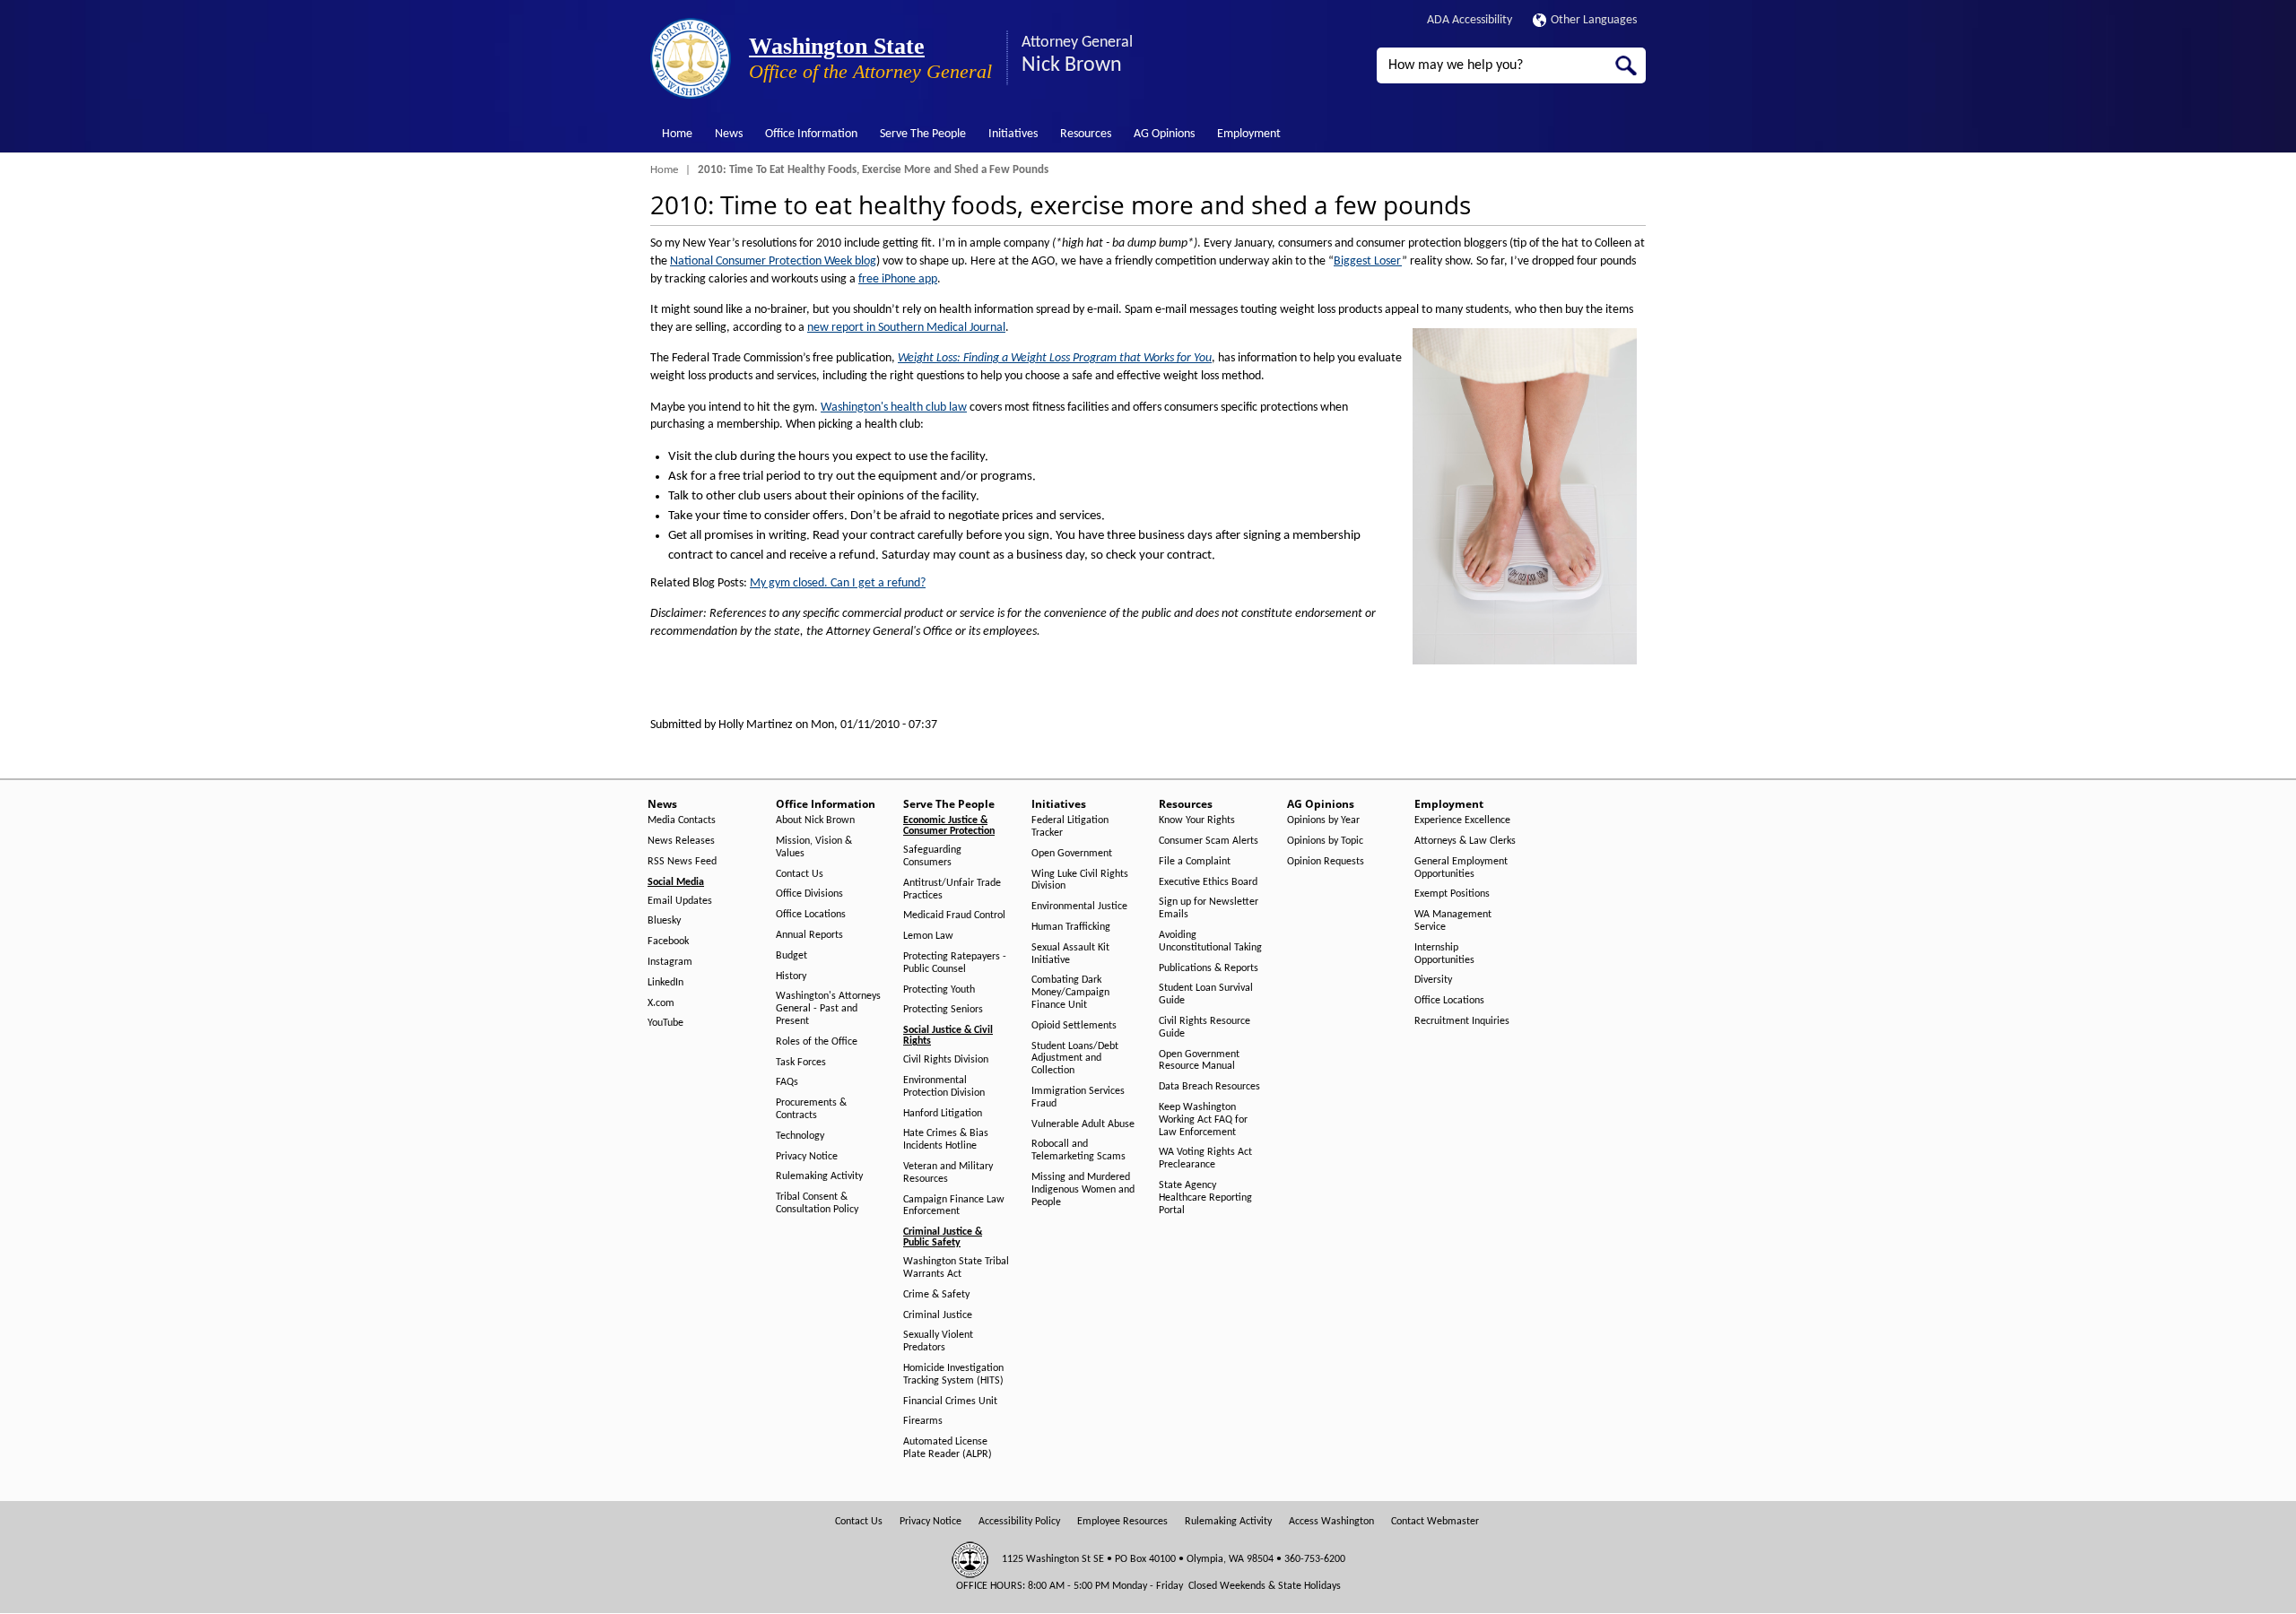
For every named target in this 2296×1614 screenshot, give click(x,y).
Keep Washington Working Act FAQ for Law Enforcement (1203, 1120)
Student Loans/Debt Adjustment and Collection (1075, 1059)
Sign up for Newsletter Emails (1209, 908)
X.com (661, 1003)
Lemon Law (928, 936)
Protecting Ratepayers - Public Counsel (955, 963)
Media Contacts (682, 820)
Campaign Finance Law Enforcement (954, 1206)
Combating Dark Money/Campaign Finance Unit (1070, 993)
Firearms (923, 1421)
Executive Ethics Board (1208, 882)
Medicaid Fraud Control (954, 915)
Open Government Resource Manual (1199, 1061)
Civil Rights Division (946, 1060)
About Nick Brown (815, 820)
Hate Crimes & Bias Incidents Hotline (946, 1140)
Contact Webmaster (1435, 1522)
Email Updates (680, 901)
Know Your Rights (1197, 820)
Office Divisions (809, 894)
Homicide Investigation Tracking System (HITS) (953, 1375)
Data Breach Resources (1209, 1087)
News (729, 134)
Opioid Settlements (1074, 1026)
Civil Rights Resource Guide (1205, 1028)
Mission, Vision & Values (814, 847)
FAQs (787, 1082)
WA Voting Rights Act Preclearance (1205, 1158)
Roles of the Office (817, 1042)
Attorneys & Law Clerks (1465, 841)
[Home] (691, 58)
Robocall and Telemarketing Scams (1078, 1150)
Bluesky (664, 921)
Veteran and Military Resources (948, 1173)
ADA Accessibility (1470, 20)
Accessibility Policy (1019, 1522)
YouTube (665, 1023)
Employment (1249, 134)
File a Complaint (1195, 862)
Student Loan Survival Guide (1206, 994)
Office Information (811, 134)
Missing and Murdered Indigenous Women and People (1083, 1190)
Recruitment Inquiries (1462, 1021)
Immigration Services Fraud (1078, 1098)
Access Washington (1331, 1522)
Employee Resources (1122, 1522)
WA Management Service (1453, 921)
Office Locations (811, 915)
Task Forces (801, 1063)
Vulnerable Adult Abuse (1083, 1124)
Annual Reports (809, 935)
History (791, 976)
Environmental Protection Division (944, 1087)
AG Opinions (1164, 134)
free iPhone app (898, 279)
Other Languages (1594, 20)
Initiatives (1013, 134)
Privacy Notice (807, 1157)
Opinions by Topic (1325, 841)
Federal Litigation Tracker (1070, 827)
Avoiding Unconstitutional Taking (1210, 941)
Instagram (670, 962)
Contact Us (800, 874)
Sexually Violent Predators (938, 1341)
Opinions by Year (1323, 820)
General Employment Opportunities (1461, 868)
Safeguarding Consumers (932, 856)
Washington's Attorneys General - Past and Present (828, 1009)
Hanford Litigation (943, 1114)
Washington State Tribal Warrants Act (956, 1268)
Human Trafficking (1071, 927)
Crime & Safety (936, 1295)
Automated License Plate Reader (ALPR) (948, 1448)
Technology (800, 1136)
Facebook (668, 941)
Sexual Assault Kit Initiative (1070, 954)
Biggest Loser (1368, 261)
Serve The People (923, 134)
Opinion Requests (1326, 862)
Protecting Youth (939, 990)
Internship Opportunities (1444, 954)
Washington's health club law (894, 408)
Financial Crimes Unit (950, 1401)
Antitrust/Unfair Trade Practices (952, 889)
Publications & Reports (1209, 968)
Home (677, 134)
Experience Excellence (1462, 820)
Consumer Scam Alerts (1209, 841)
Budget (791, 956)
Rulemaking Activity (819, 1176)
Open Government (1072, 854)
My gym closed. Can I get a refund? (838, 583)
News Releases (681, 841)
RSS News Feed (682, 862)
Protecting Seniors (943, 1010)
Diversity (1433, 980)
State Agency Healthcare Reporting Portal (1205, 1198)
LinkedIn (665, 983)
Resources (1086, 134)
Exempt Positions (1452, 894)
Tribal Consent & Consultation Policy (817, 1203)
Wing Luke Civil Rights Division (1080, 881)
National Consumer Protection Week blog (773, 261)
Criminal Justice (938, 1315)
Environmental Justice (1079, 907)
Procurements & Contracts (811, 1109)
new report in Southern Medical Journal (906, 328)
